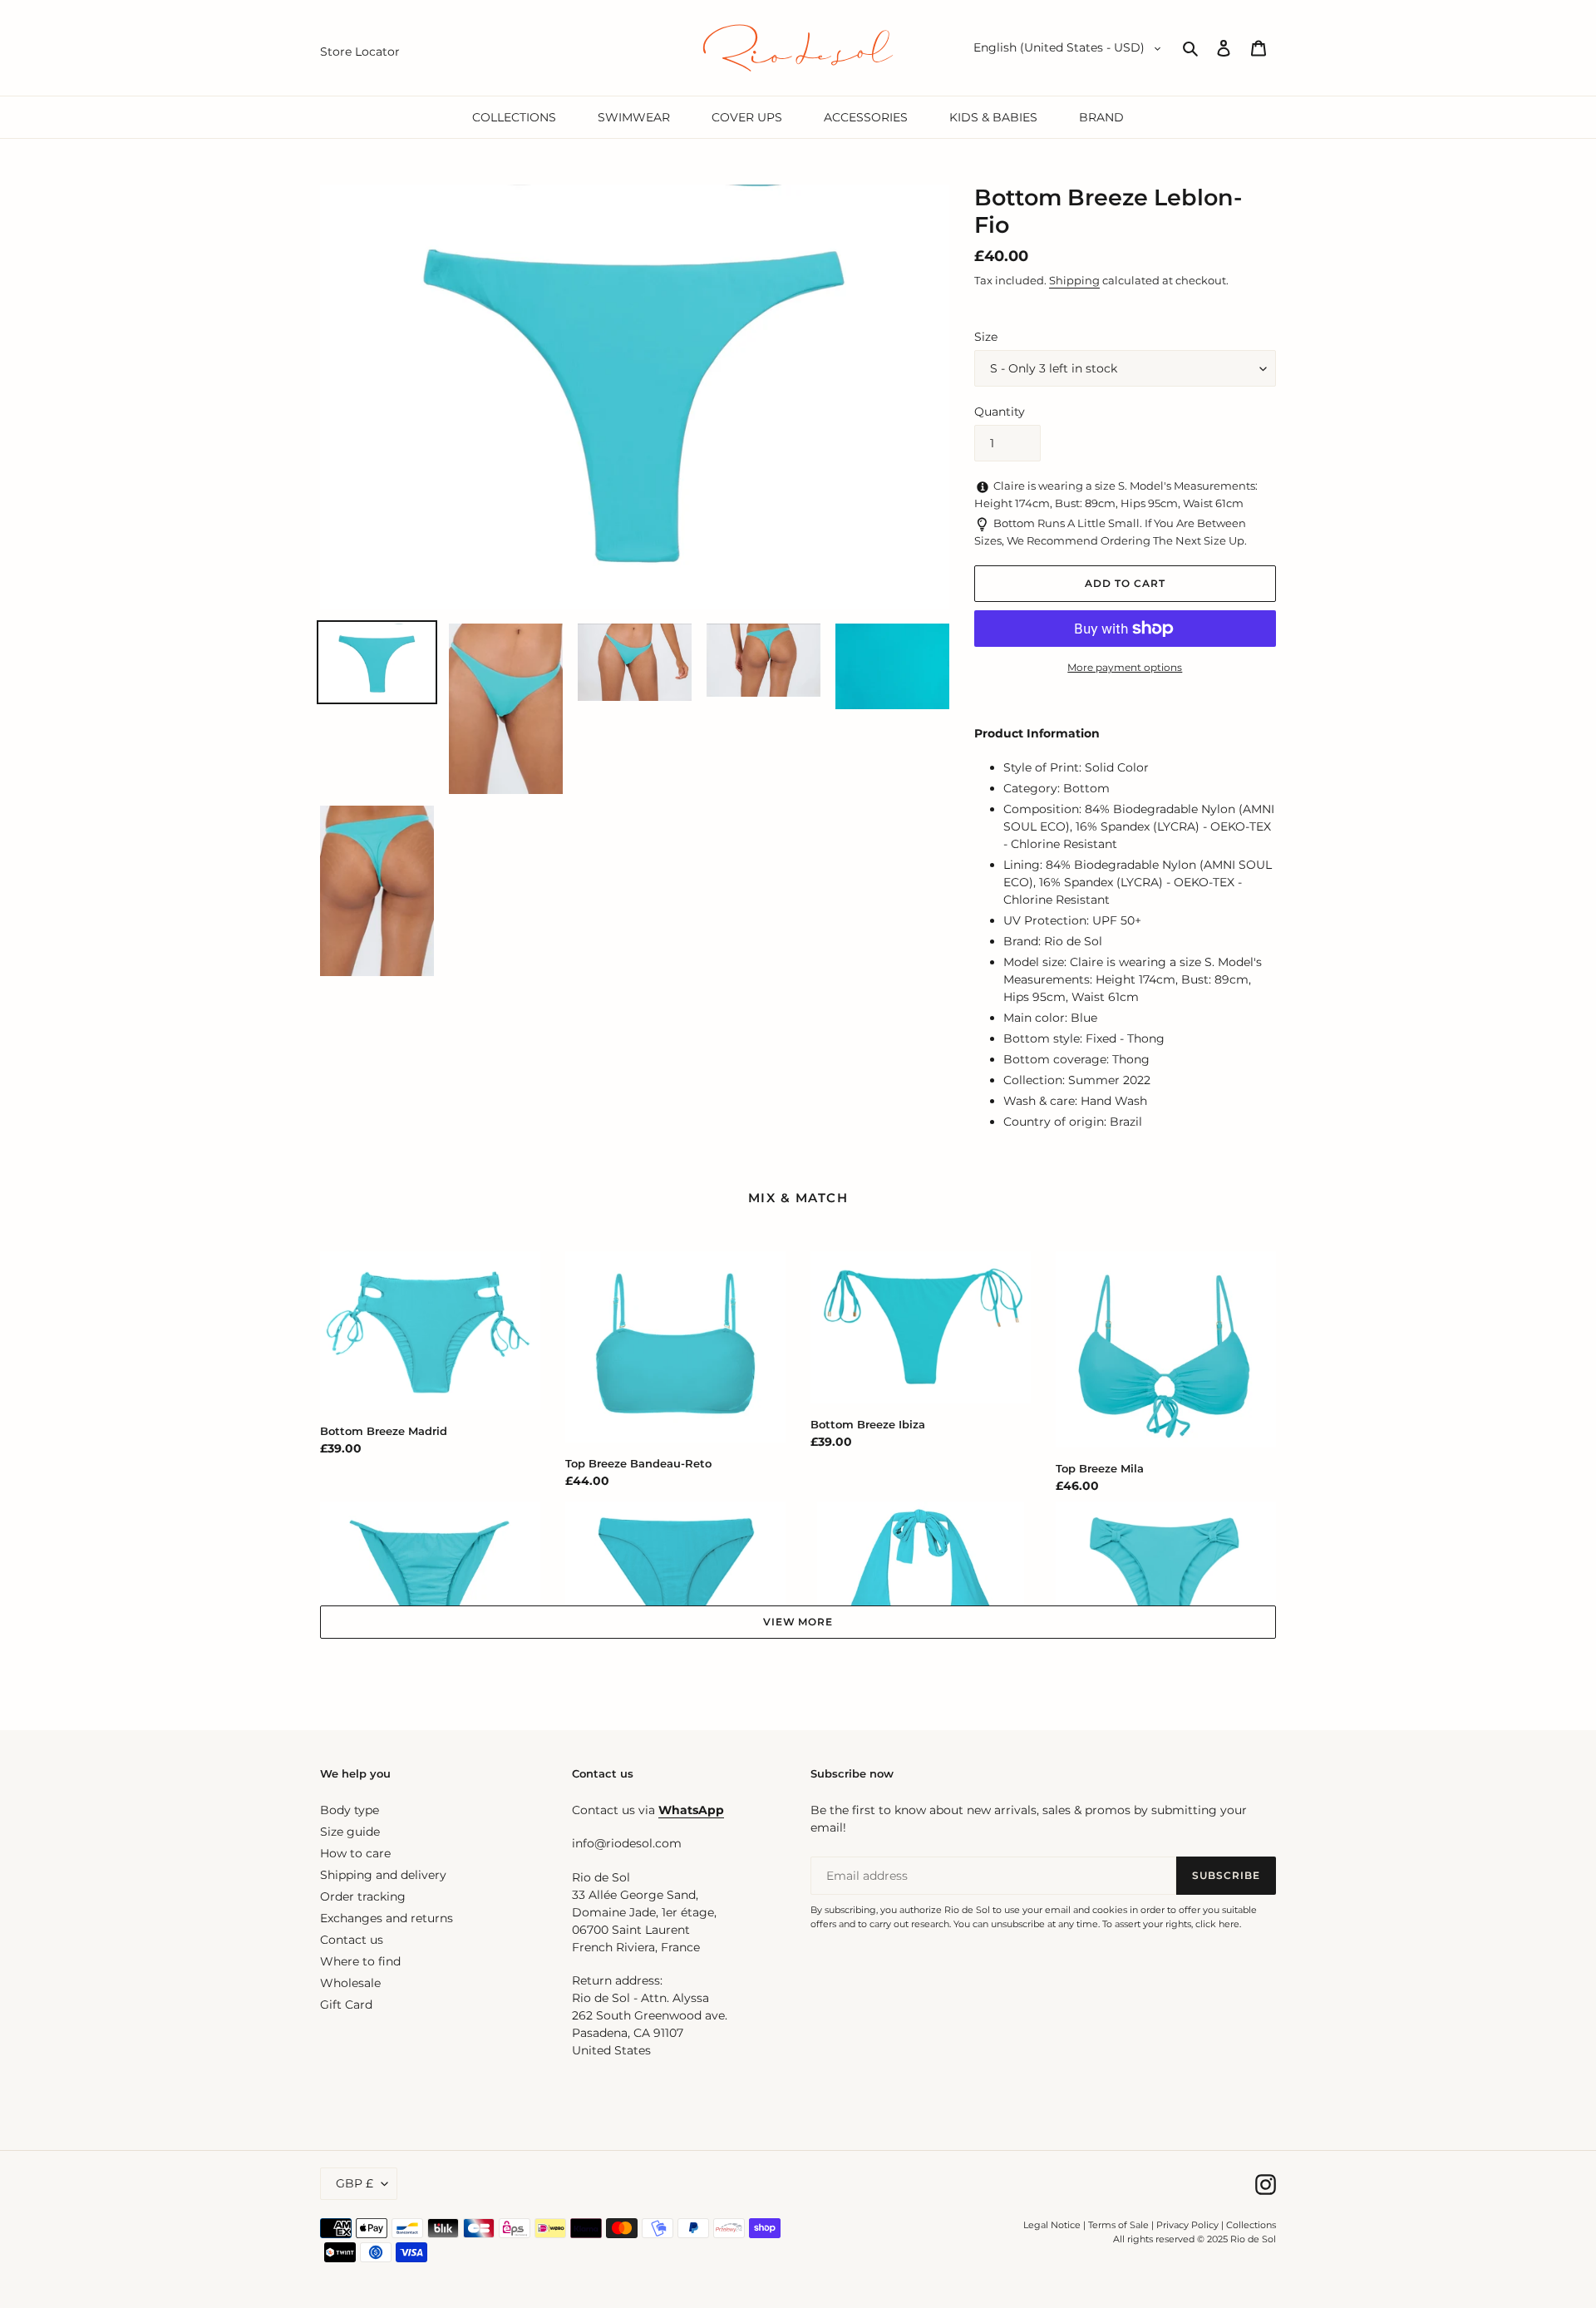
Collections (1251, 2225)
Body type (350, 1810)
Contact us (352, 1940)
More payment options (1125, 667)
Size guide (350, 1832)
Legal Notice (1052, 2225)
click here (1217, 1924)
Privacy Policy (1189, 2225)
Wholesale (350, 1983)
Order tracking (363, 1896)
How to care (355, 1853)
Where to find (360, 1961)
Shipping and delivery (383, 1875)
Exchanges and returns (387, 1918)
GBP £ (355, 2183)
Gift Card (346, 2005)
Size (986, 337)
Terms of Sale (1118, 2225)
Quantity (1000, 412)
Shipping (1074, 280)
